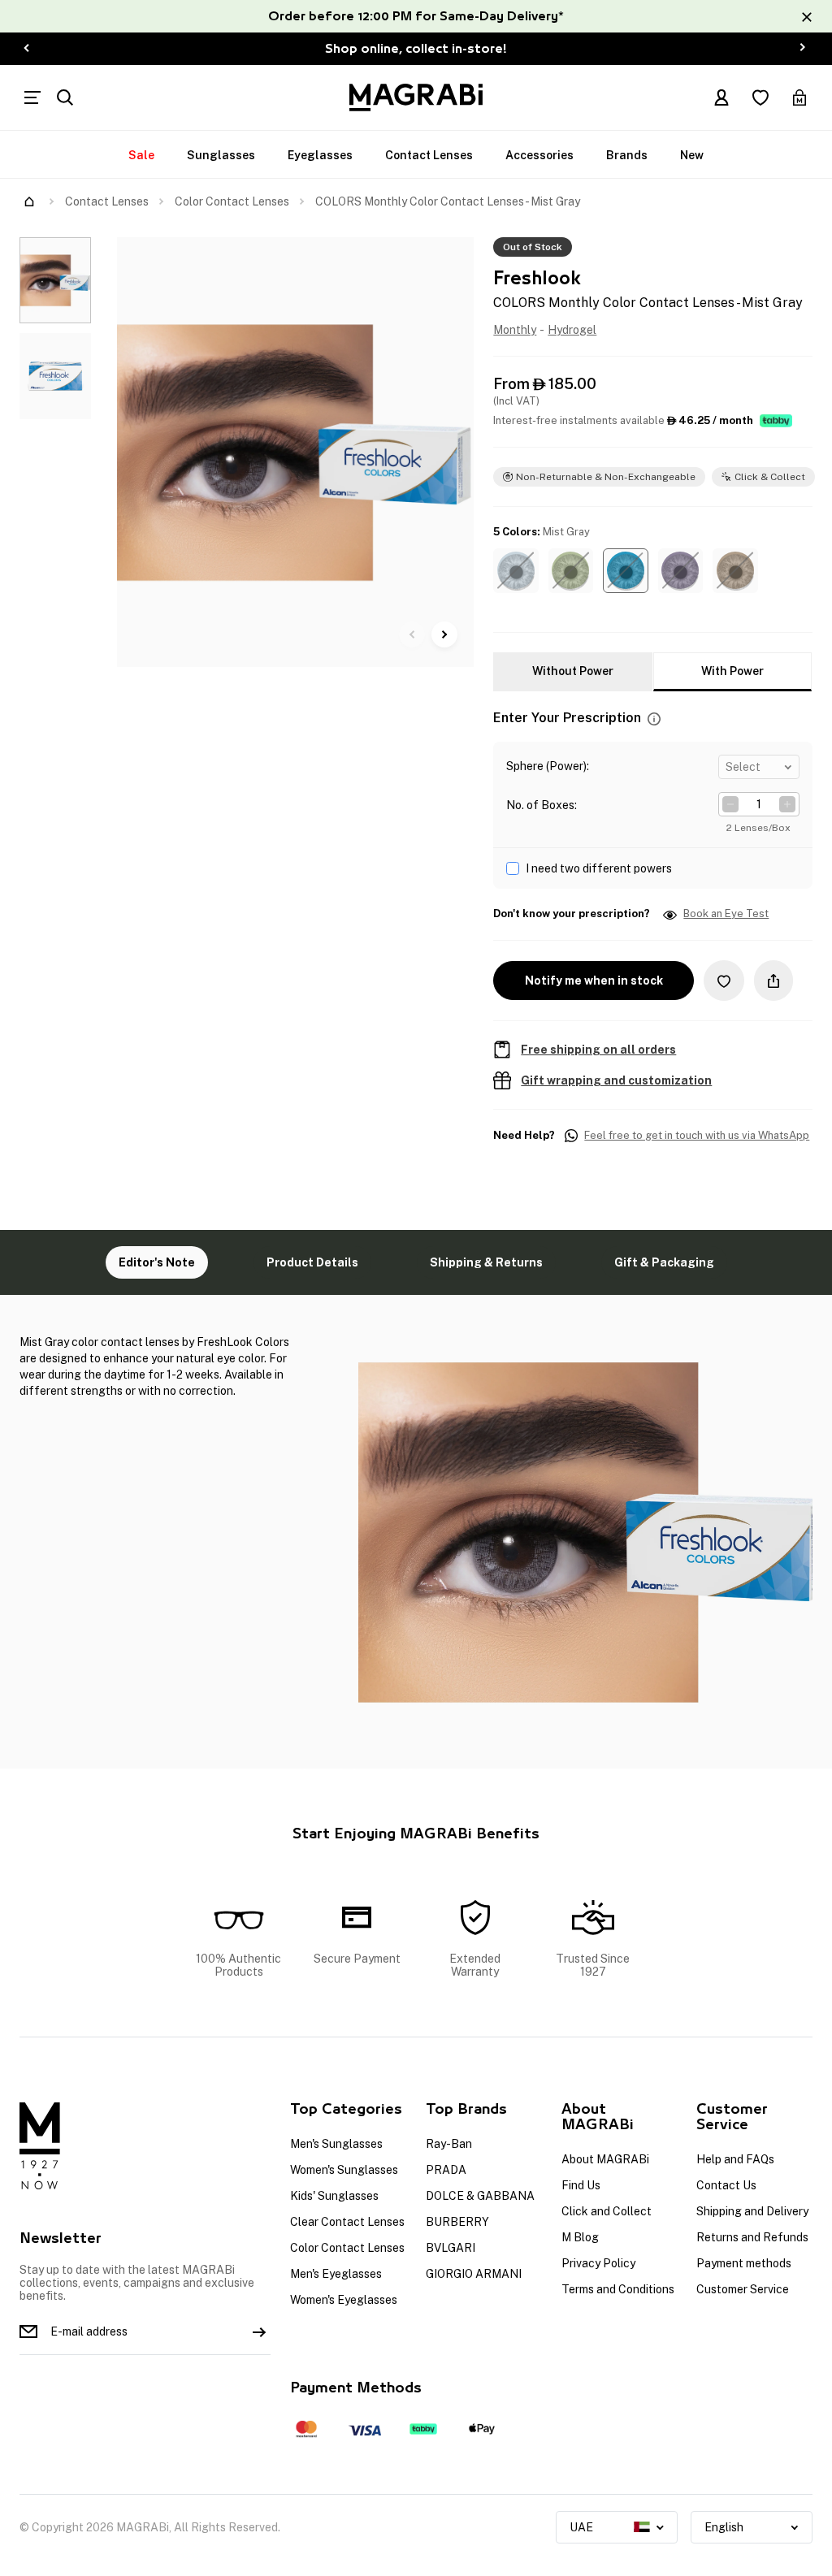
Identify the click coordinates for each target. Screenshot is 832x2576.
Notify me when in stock (594, 981)
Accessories (539, 155)
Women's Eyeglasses (344, 2300)
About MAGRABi (605, 2159)
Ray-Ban (449, 2144)
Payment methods (744, 2263)
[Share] (773, 981)
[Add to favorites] (724, 980)
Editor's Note (157, 1262)
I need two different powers (599, 868)
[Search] (65, 97)
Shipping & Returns (486, 1262)
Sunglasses (221, 155)
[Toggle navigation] (32, 97)
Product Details (312, 1262)
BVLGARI (451, 2248)
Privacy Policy (598, 2263)
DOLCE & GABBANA (480, 2196)
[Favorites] (760, 97)
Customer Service (743, 2289)
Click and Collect (607, 2211)
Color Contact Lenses (232, 201)
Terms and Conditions (618, 2289)
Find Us (581, 2185)
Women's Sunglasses (344, 2170)
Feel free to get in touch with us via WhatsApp (697, 1136)
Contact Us (726, 2185)
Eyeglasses (320, 155)
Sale (141, 155)
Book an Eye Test (726, 914)
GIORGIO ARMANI (474, 2274)
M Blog (580, 2237)
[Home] (29, 201)
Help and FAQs (735, 2159)
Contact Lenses (429, 155)
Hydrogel (572, 330)
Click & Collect (770, 477)
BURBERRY (457, 2222)
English (724, 2527)
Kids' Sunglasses (334, 2196)
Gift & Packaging (664, 1262)
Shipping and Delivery (752, 2211)
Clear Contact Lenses (347, 2222)
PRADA (446, 2170)
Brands (627, 155)
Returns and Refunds (752, 2237)
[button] (516, 571)
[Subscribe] (259, 2331)
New (692, 155)
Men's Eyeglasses (336, 2274)
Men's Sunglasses (336, 2144)
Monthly (515, 330)
